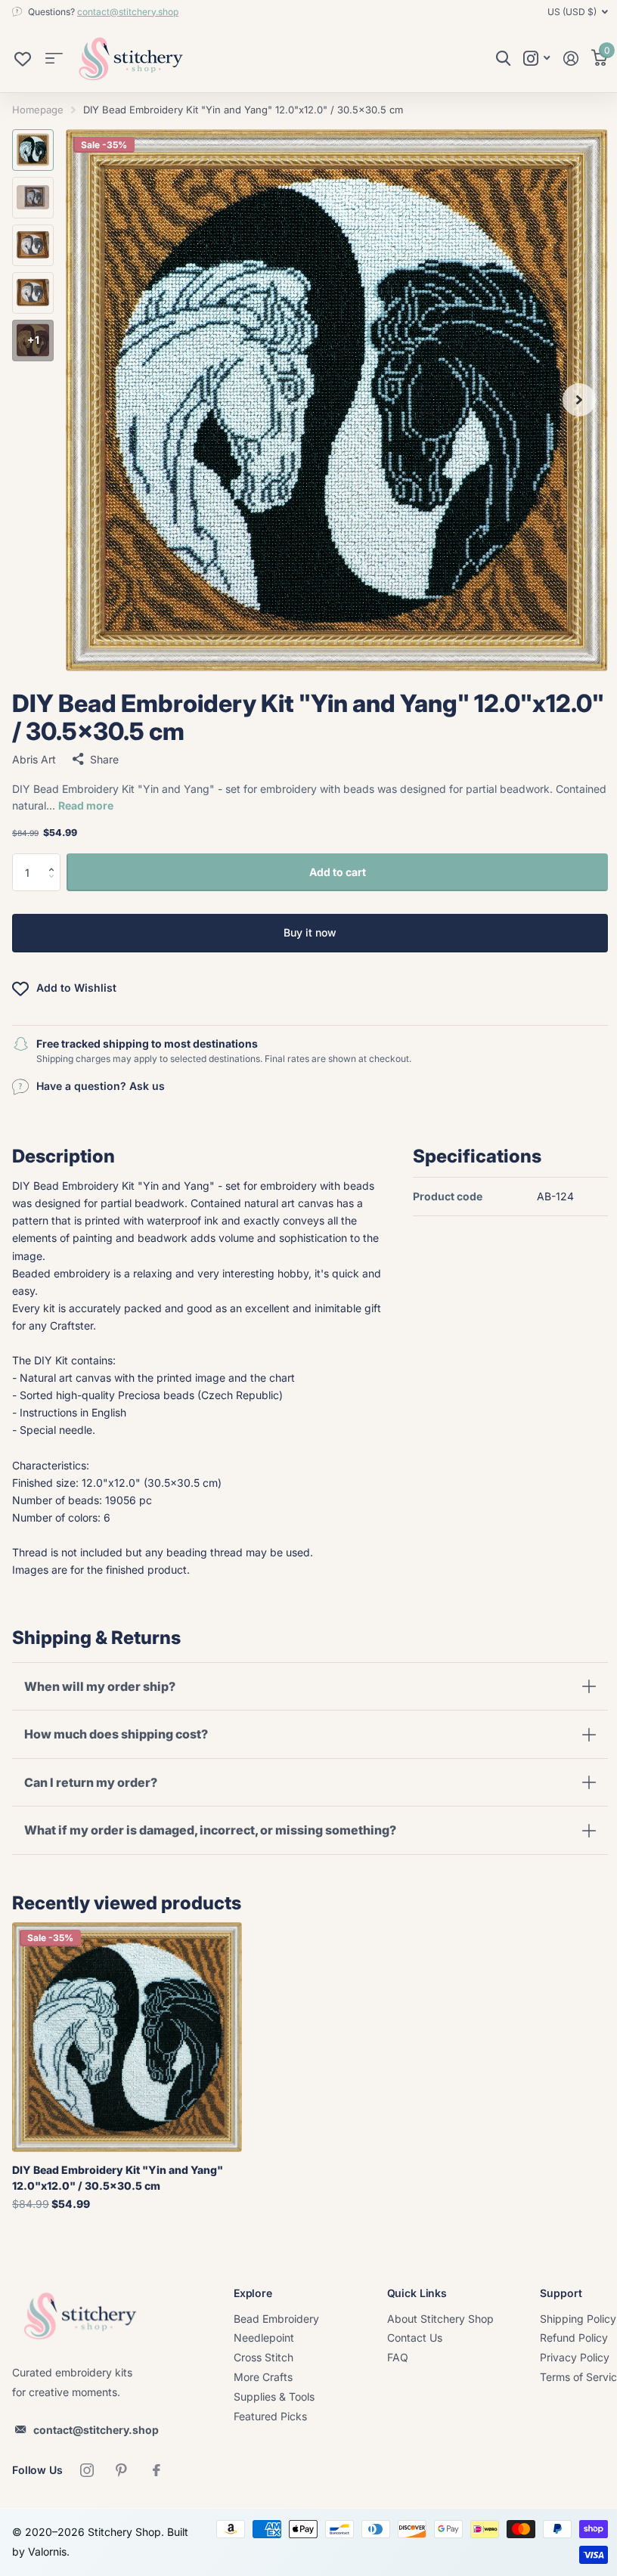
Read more (86, 805)
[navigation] (33, 150)
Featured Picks (270, 2416)
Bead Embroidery (276, 2319)
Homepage (38, 110)
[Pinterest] (122, 2470)
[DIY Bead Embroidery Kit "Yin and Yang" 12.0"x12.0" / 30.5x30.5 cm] (127, 2037)
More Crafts (263, 2377)
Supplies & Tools (274, 2396)
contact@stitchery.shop (128, 12)
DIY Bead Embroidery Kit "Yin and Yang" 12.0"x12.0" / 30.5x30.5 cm (118, 2178)
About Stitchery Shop (440, 2319)
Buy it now (310, 932)
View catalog (54, 59)
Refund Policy (574, 2338)
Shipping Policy (578, 2319)
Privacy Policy (575, 2357)
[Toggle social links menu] (536, 59)
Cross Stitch (263, 2357)
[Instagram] (87, 2470)
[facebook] (157, 2470)
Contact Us (415, 2338)
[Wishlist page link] (23, 63)
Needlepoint (264, 2338)
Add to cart (338, 872)
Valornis (71, 2551)
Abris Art (34, 759)
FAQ (398, 2357)
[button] (55, 859)
